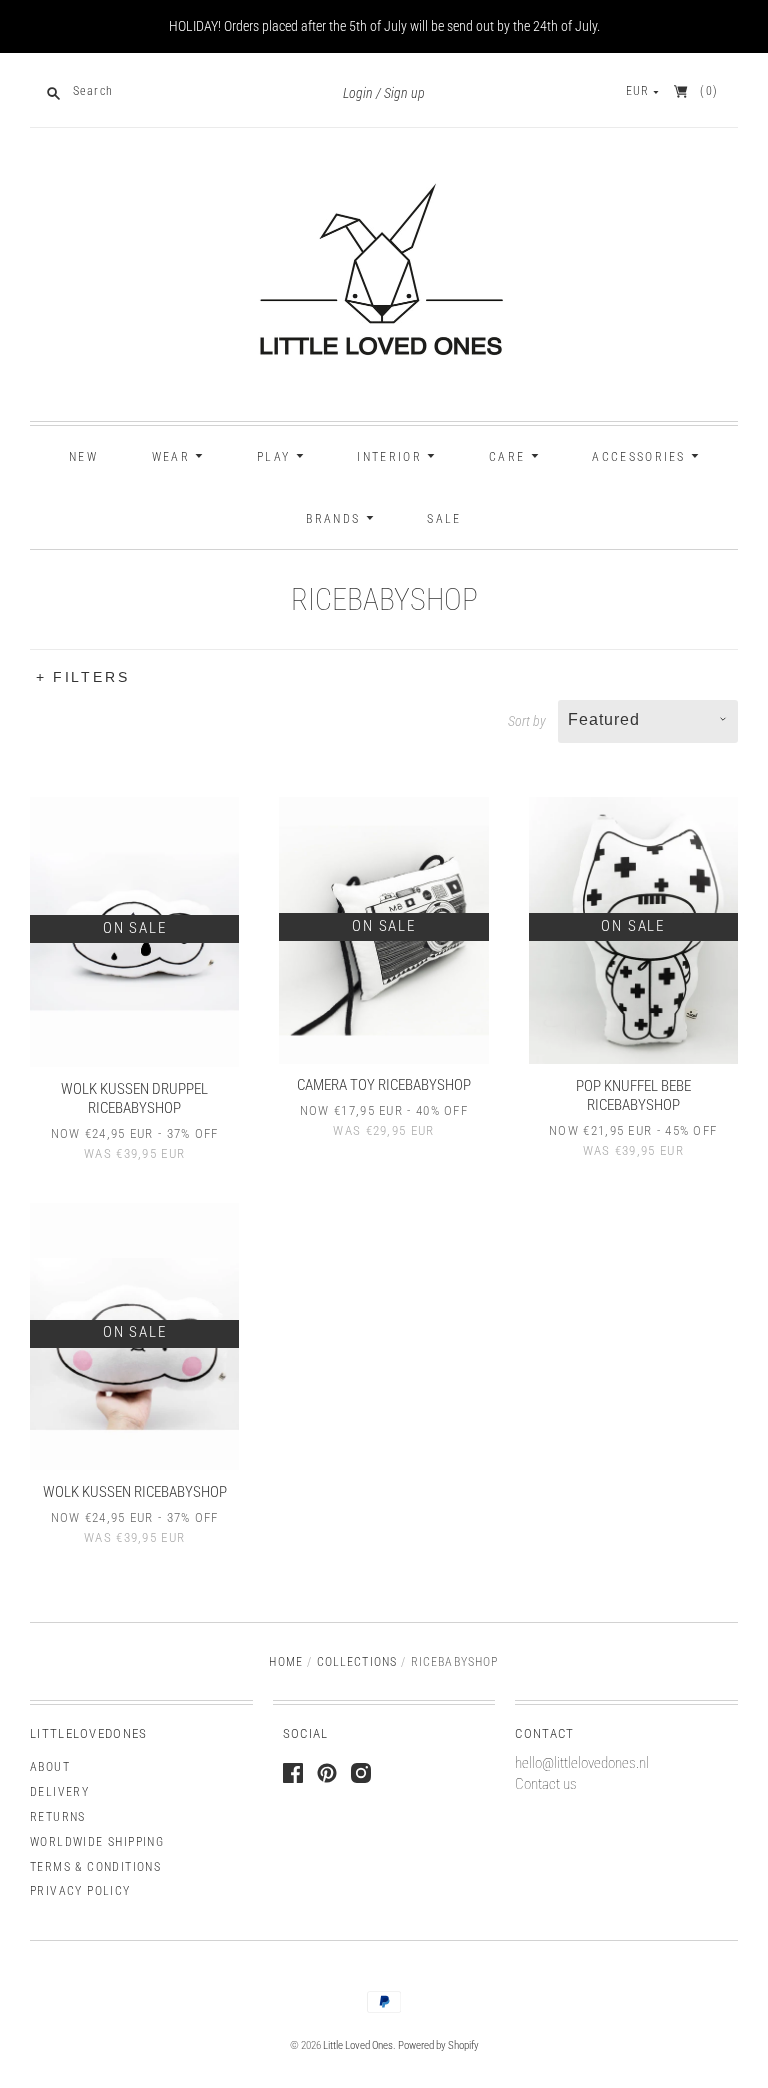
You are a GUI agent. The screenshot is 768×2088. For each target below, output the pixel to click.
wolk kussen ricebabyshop (135, 1492)
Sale (444, 519)
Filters (91, 677)
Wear (174, 457)
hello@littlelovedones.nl (582, 1763)
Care (510, 457)
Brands (335, 519)
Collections (357, 1662)
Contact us (546, 1784)
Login (358, 93)
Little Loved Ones (358, 2045)
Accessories (641, 457)
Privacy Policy (80, 1891)
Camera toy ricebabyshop (384, 1085)
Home (286, 1662)
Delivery (59, 1792)
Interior (392, 457)
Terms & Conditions (95, 1867)
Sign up (404, 93)
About (50, 1767)
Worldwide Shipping (97, 1842)
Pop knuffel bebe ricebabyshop (633, 1095)
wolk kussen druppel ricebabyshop (134, 1098)
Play (276, 457)
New (83, 457)
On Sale (135, 928)
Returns (58, 1817)
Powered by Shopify (438, 2045)
